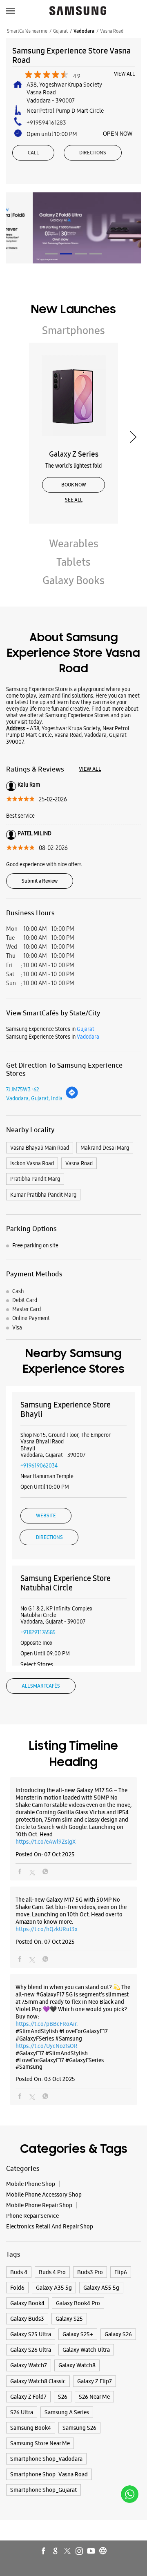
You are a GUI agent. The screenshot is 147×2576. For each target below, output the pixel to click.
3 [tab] (81, 254)
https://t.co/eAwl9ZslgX (46, 1842)
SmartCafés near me (27, 31)
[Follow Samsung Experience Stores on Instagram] (80, 2551)
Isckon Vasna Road (32, 1163)
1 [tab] (51, 254)
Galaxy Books (73, 580)
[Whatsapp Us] (130, 2494)
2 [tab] (66, 254)
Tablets (73, 562)
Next (133, 437)
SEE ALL (74, 500)
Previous (14, 437)
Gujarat (60, 31)
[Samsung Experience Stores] (78, 11)
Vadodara (84, 31)
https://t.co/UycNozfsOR (47, 2046)
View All (124, 74)
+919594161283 (46, 123)
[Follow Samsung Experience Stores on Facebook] (44, 2551)
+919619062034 (39, 1465)
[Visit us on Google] (56, 2551)
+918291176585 (38, 1632)
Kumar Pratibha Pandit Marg (43, 1195)
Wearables (74, 544)
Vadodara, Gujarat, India (34, 1098)
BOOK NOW (74, 485)
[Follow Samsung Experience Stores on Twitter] (68, 2551)
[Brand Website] (103, 2551)
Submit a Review (40, 881)
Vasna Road (79, 1163)
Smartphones (73, 330)
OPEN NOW (118, 134)
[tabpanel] (73, 228)
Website (46, 1516)
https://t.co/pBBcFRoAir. (47, 2024)
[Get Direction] (72, 1097)
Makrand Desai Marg (105, 1148)
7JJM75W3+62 (23, 1089)
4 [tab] (96, 254)
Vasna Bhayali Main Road (40, 1148)
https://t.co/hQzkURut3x (47, 1929)
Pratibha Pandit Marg (35, 1179)
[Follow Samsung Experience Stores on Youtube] (91, 2551)
